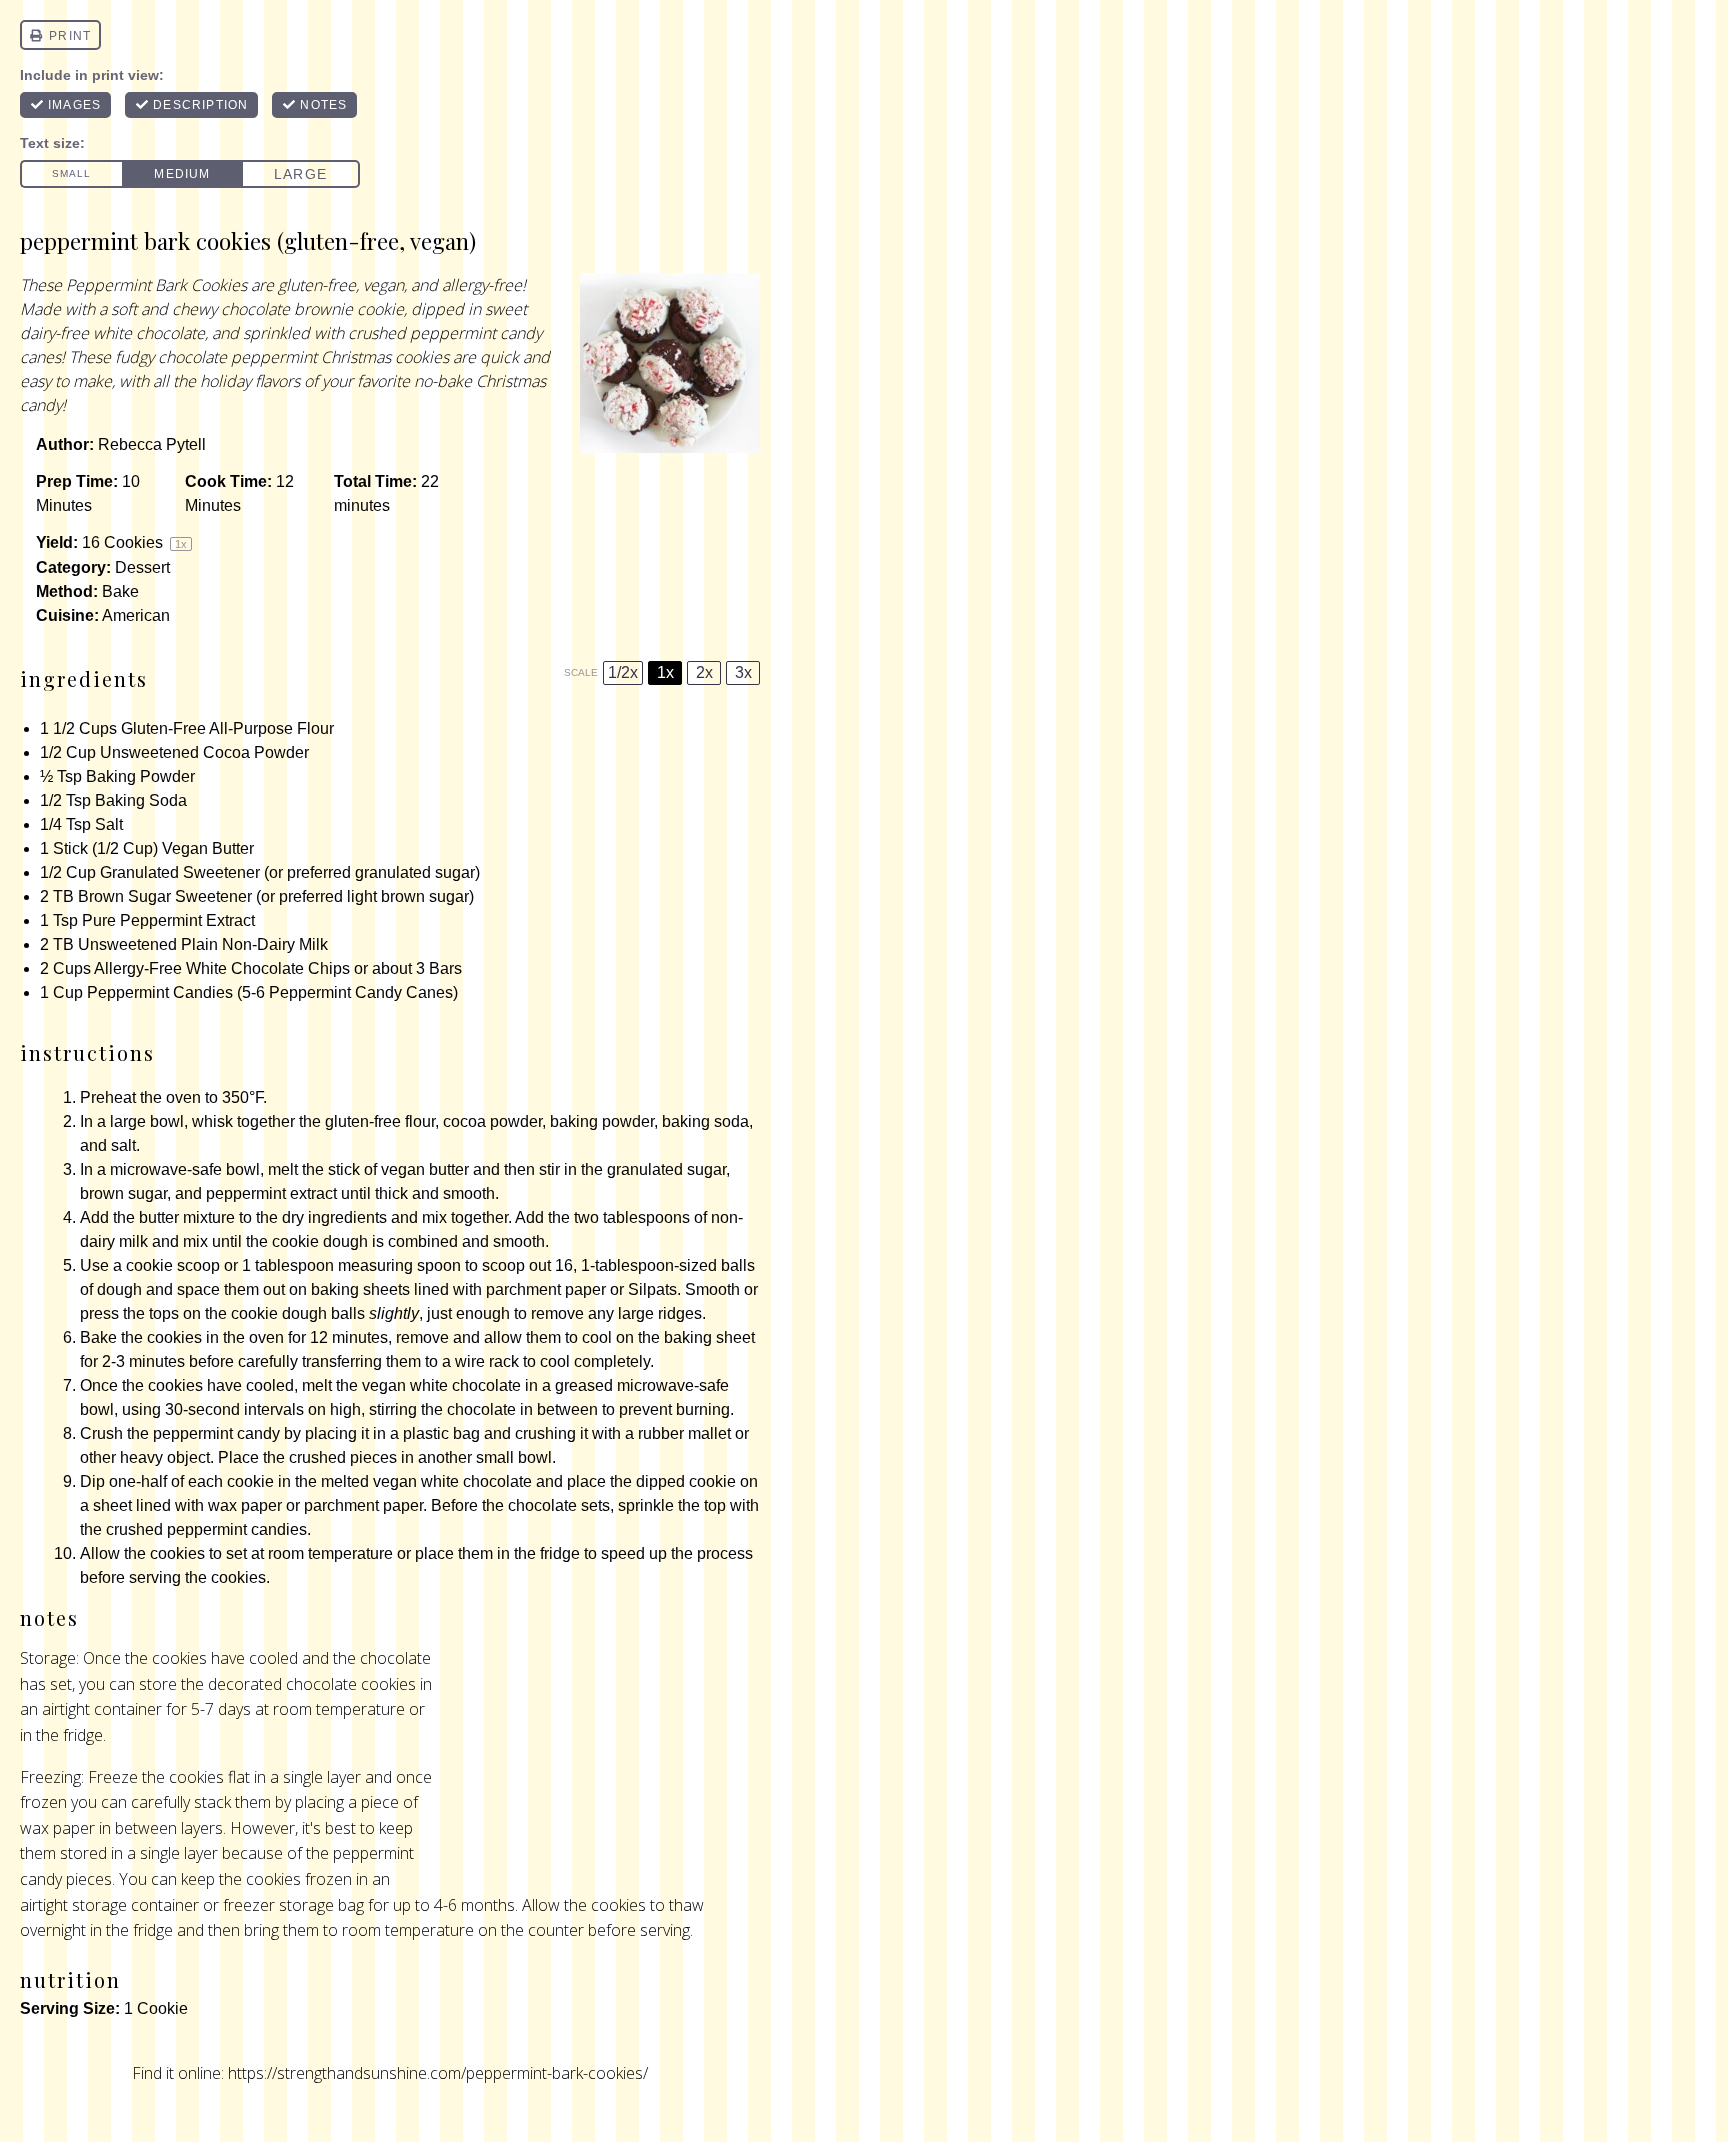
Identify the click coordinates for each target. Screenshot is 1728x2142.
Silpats (652, 1289)
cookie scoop (173, 1265)
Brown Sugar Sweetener (165, 896)
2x (704, 672)
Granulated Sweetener (180, 872)
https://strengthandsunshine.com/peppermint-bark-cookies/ (438, 2073)
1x (665, 672)
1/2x (623, 672)
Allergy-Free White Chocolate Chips (222, 968)
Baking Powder (140, 776)
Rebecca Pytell (152, 444)
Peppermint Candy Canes (361, 992)
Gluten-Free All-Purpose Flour (227, 728)
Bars (445, 968)
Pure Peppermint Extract (168, 920)
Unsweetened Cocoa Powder (204, 752)
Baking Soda (141, 800)
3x (743, 672)
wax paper (245, 1505)
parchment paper (546, 1289)
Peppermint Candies (160, 992)
